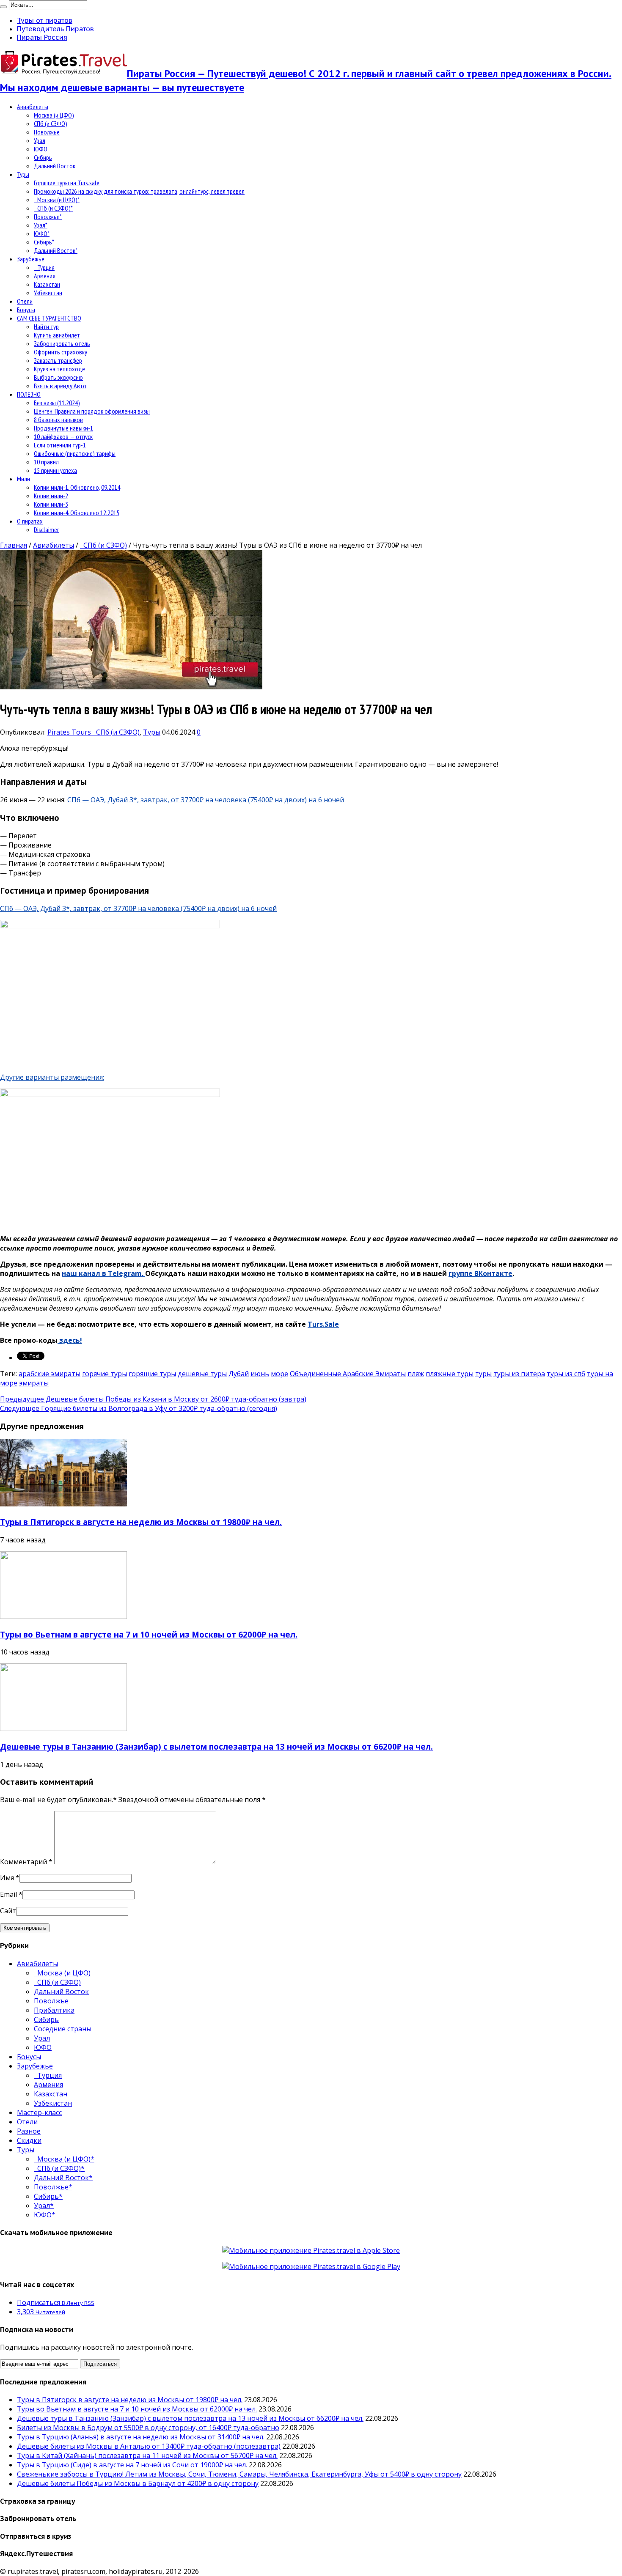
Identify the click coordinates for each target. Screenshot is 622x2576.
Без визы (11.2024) (57, 403)
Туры (23, 174)
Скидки (29, 2140)
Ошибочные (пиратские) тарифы (75, 453)
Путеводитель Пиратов (55, 29)
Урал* (41, 225)
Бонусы (26, 310)
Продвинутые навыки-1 (63, 428)
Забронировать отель (62, 343)
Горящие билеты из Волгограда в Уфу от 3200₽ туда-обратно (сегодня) (139, 1408)
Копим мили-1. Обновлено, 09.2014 (77, 487)
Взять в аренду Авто (60, 386)
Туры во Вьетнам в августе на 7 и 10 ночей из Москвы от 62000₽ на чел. (149, 1634)
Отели (25, 301)
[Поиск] (3, 7)
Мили (23, 479)
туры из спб (566, 1374)
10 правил (46, 462)
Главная (14, 545)
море (279, 1374)
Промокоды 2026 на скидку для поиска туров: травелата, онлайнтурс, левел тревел (139, 191)
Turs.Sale (323, 1324)
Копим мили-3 (51, 504)
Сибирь (43, 157)
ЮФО (41, 149)
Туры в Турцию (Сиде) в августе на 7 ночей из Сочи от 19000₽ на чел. (132, 2465)
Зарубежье (31, 259)
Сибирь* (44, 242)
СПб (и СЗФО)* (53, 208)
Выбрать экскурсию (58, 377)
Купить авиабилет (57, 335)
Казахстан (47, 284)
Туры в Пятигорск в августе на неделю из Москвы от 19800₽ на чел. (141, 1522)
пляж (416, 1374)
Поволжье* (48, 217)
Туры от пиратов (45, 20)
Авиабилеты (33, 107)
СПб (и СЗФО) (51, 123)
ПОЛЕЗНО (29, 394)
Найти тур (46, 326)
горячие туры (105, 1374)
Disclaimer (46, 529)
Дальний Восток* (56, 250)
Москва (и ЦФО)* (57, 200)
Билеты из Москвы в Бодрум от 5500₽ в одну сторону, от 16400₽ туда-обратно (148, 2428)
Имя (7, 1878)
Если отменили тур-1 (60, 445)
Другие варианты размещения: (52, 1077)
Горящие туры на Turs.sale (67, 183)
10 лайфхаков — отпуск (63, 436)
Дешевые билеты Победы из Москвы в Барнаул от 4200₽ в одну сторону (138, 2483)
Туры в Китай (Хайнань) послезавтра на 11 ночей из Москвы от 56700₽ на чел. (147, 2455)
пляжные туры (450, 1374)
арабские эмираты (50, 1374)
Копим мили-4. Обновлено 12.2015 (77, 513)
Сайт (8, 1911)
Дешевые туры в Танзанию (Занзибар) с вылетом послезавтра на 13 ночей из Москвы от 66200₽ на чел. (216, 1746)
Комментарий (26, 1862)
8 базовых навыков (58, 420)
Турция (44, 267)
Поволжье (47, 132)
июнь (260, 1374)
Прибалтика (54, 2010)
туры (483, 1374)
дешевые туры (202, 1374)
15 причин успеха (55, 470)
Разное (29, 2131)
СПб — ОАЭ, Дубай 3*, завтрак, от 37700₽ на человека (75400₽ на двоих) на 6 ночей (206, 800)
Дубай (239, 1374)
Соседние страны (63, 2029)
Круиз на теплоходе (59, 369)
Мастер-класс (39, 2112)
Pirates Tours (70, 732)
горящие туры (152, 1374)
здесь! (70, 1340)
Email (8, 1894)
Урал (40, 140)
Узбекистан (48, 293)
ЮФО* (42, 233)
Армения (45, 276)
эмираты (34, 1383)
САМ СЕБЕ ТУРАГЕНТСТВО (49, 318)
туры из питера (519, 1374)
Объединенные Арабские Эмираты (348, 1374)
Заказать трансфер (58, 360)
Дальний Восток (55, 166)
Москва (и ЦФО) (54, 115)
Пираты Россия (42, 37)
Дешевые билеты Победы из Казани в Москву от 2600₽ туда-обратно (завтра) (153, 1399)
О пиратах (30, 521)
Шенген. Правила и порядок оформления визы (92, 411)
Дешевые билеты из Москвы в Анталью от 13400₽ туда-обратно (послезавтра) (149, 2446)
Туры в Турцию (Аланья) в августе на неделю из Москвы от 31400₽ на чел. (141, 2437)
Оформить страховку (61, 352)
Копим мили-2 (51, 496)
